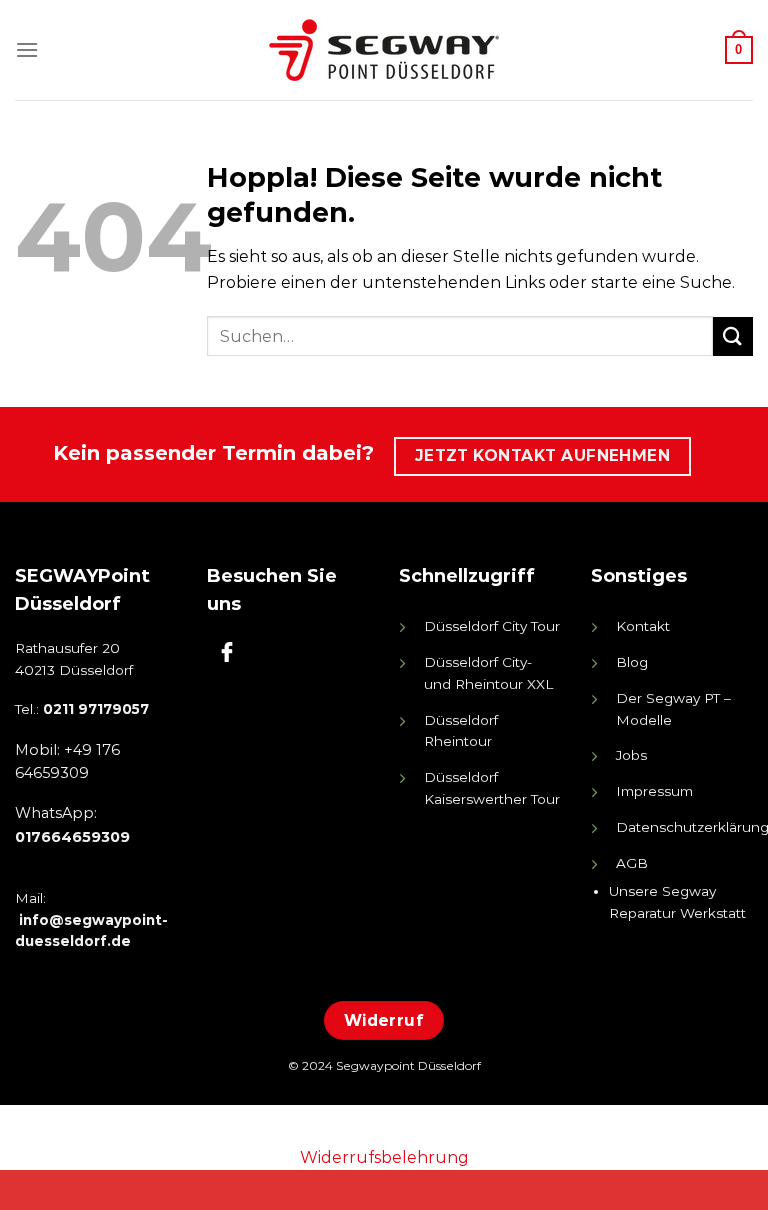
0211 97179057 (96, 709)
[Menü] (27, 49)
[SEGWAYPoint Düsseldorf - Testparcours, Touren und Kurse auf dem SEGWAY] (384, 50)
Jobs (631, 755)
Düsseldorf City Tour (492, 626)
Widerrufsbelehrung (384, 1157)
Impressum (654, 791)
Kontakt (643, 626)
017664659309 (72, 837)
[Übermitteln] (733, 336)
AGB (632, 863)
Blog (632, 662)
